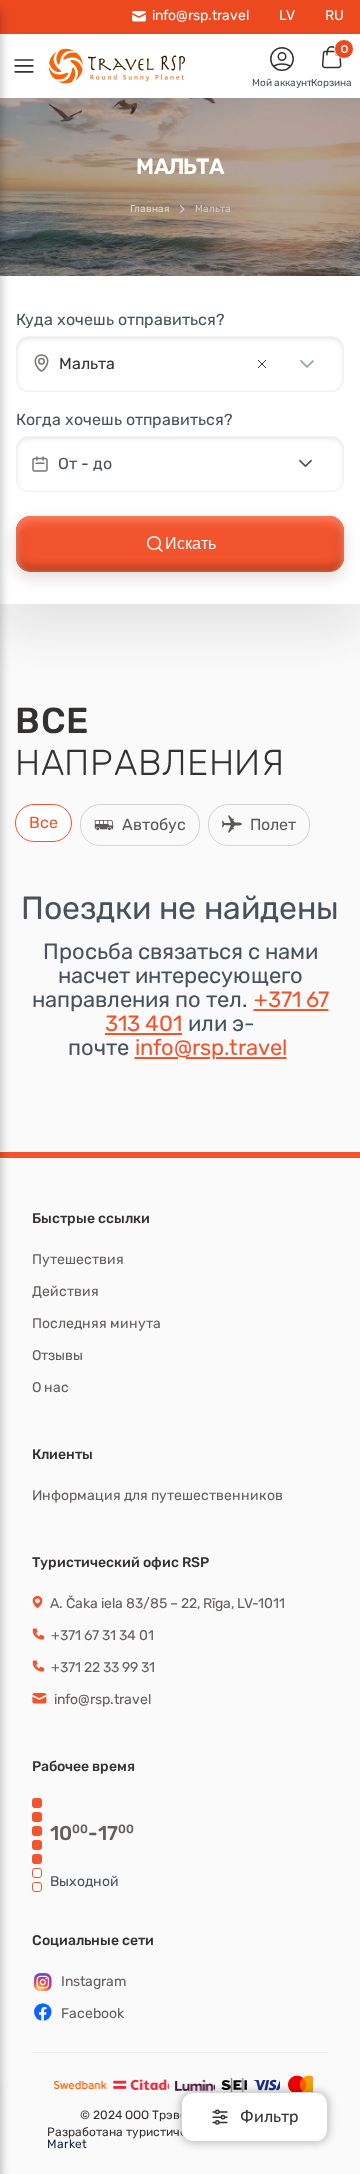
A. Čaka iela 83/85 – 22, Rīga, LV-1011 (166, 1603)
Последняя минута (96, 1323)
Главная (149, 209)
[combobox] (152, 364)
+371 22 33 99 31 (101, 1667)
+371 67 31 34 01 (101, 1635)
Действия (65, 1291)
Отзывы (57, 1355)
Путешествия (78, 1259)
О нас (50, 1387)
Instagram (93, 1981)
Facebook (92, 2013)
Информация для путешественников (157, 1495)
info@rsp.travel (211, 1047)
